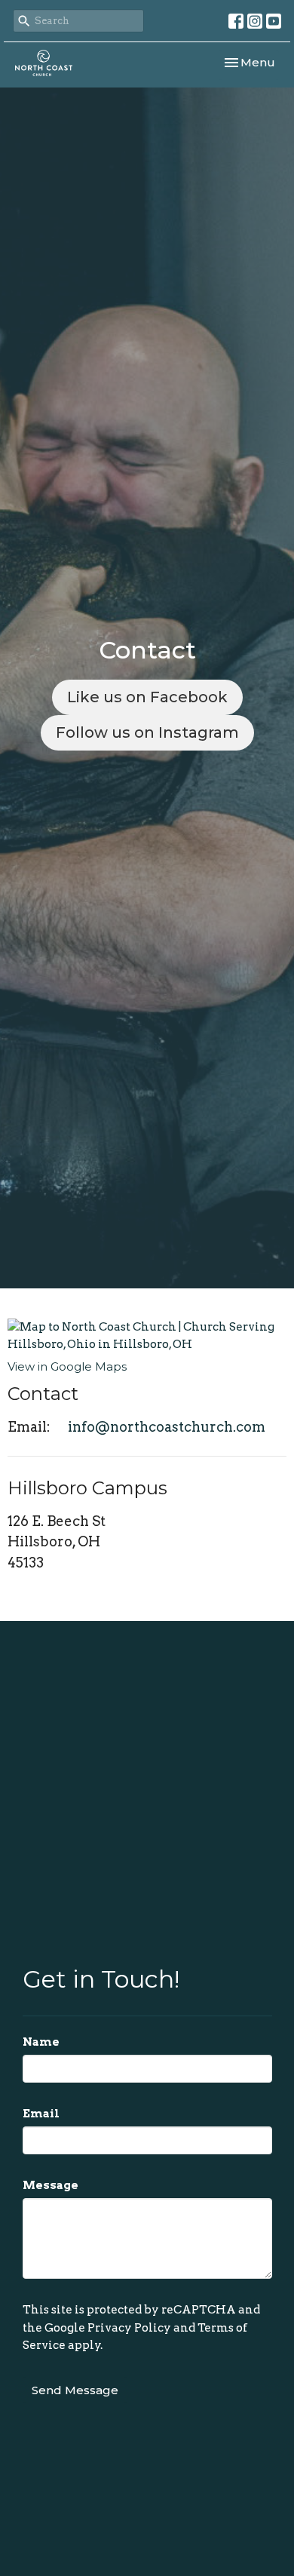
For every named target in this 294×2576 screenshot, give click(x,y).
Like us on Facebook (147, 697)
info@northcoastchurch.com (167, 1427)
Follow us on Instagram (147, 732)
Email (41, 2114)
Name (41, 2042)
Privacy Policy (129, 2328)
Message (51, 2185)
